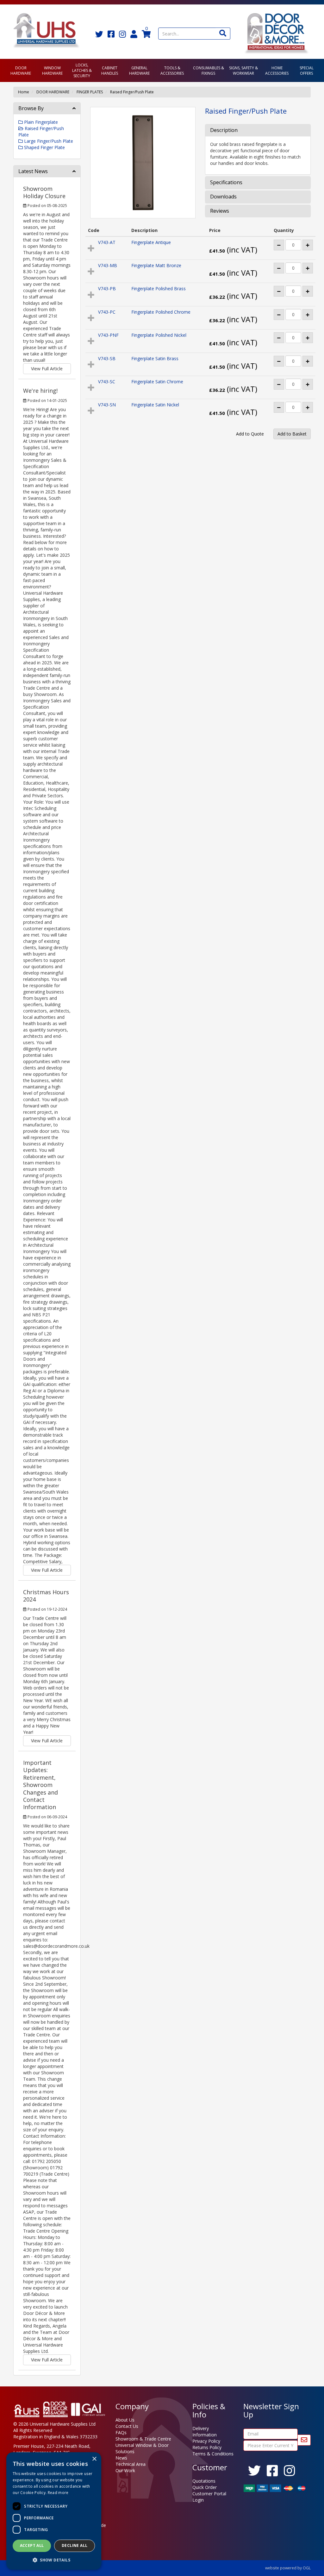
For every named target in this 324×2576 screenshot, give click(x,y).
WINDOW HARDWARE (52, 71)
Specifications (226, 183)
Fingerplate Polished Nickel (159, 335)
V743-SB (107, 358)
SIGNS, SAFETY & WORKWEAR (243, 71)
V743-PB (107, 288)
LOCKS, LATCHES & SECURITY (82, 70)
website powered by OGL (288, 2568)
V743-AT (107, 242)
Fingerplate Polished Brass (159, 288)
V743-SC (107, 382)
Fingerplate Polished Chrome (161, 312)
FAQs (121, 2432)
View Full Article (47, 369)
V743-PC (107, 312)
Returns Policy (207, 2447)
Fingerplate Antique (151, 242)
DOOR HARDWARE (21, 71)
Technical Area (131, 2464)
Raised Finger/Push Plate (132, 92)
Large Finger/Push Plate (48, 141)
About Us (125, 2420)
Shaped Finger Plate (44, 147)
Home (24, 92)
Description (224, 130)
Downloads (223, 197)
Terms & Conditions (213, 2454)
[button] (54, 2560)
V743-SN (107, 405)
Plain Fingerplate (40, 122)
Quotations (204, 2481)
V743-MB (108, 265)
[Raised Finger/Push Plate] (143, 163)
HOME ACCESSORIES (277, 71)
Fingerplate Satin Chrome (157, 382)
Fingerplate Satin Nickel (155, 405)
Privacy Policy (206, 2441)
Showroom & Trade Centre (143, 2439)
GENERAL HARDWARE (139, 71)
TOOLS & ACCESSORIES (172, 71)
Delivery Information (205, 2432)
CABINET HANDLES (110, 71)
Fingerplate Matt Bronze (156, 265)
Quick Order (205, 2487)
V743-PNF (108, 335)
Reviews (220, 211)
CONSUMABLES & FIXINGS (209, 71)
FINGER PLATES (90, 92)
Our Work (125, 2470)
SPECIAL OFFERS (307, 71)
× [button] (94, 2459)
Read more (58, 2493)
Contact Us (127, 2426)
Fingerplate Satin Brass (155, 358)
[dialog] (54, 2511)
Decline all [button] (75, 2545)
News (121, 2458)
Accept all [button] (32, 2545)
